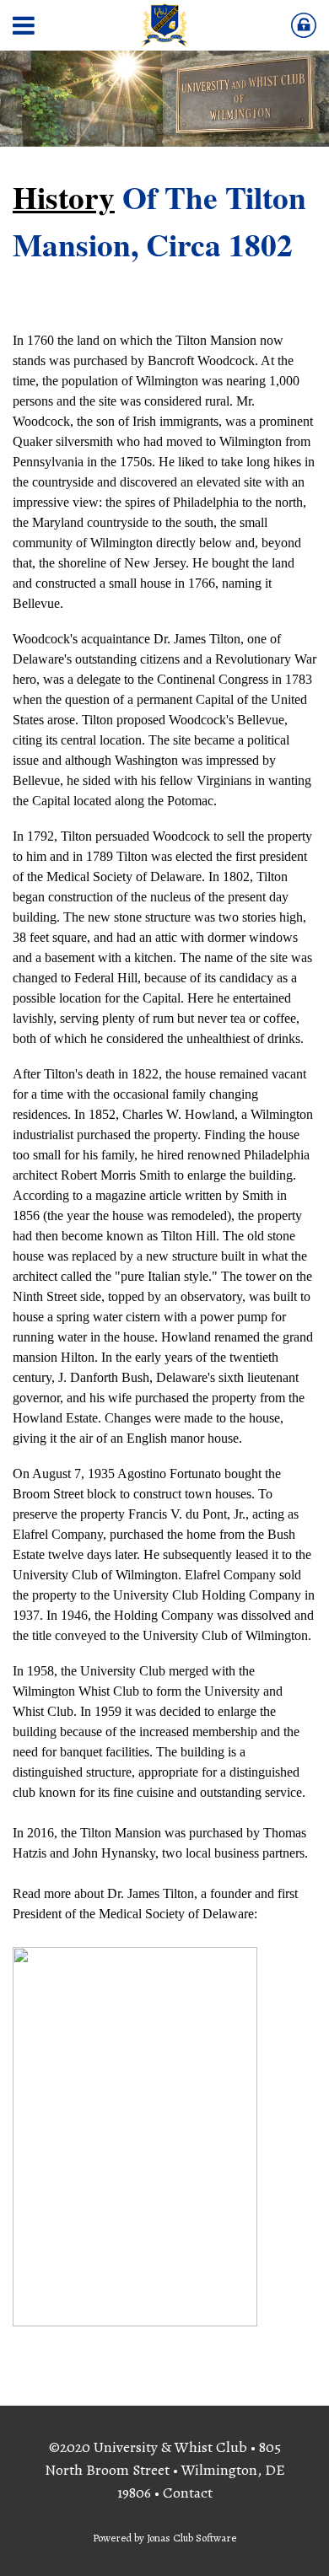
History (64, 197)
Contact (188, 2493)
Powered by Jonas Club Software (164, 2538)
